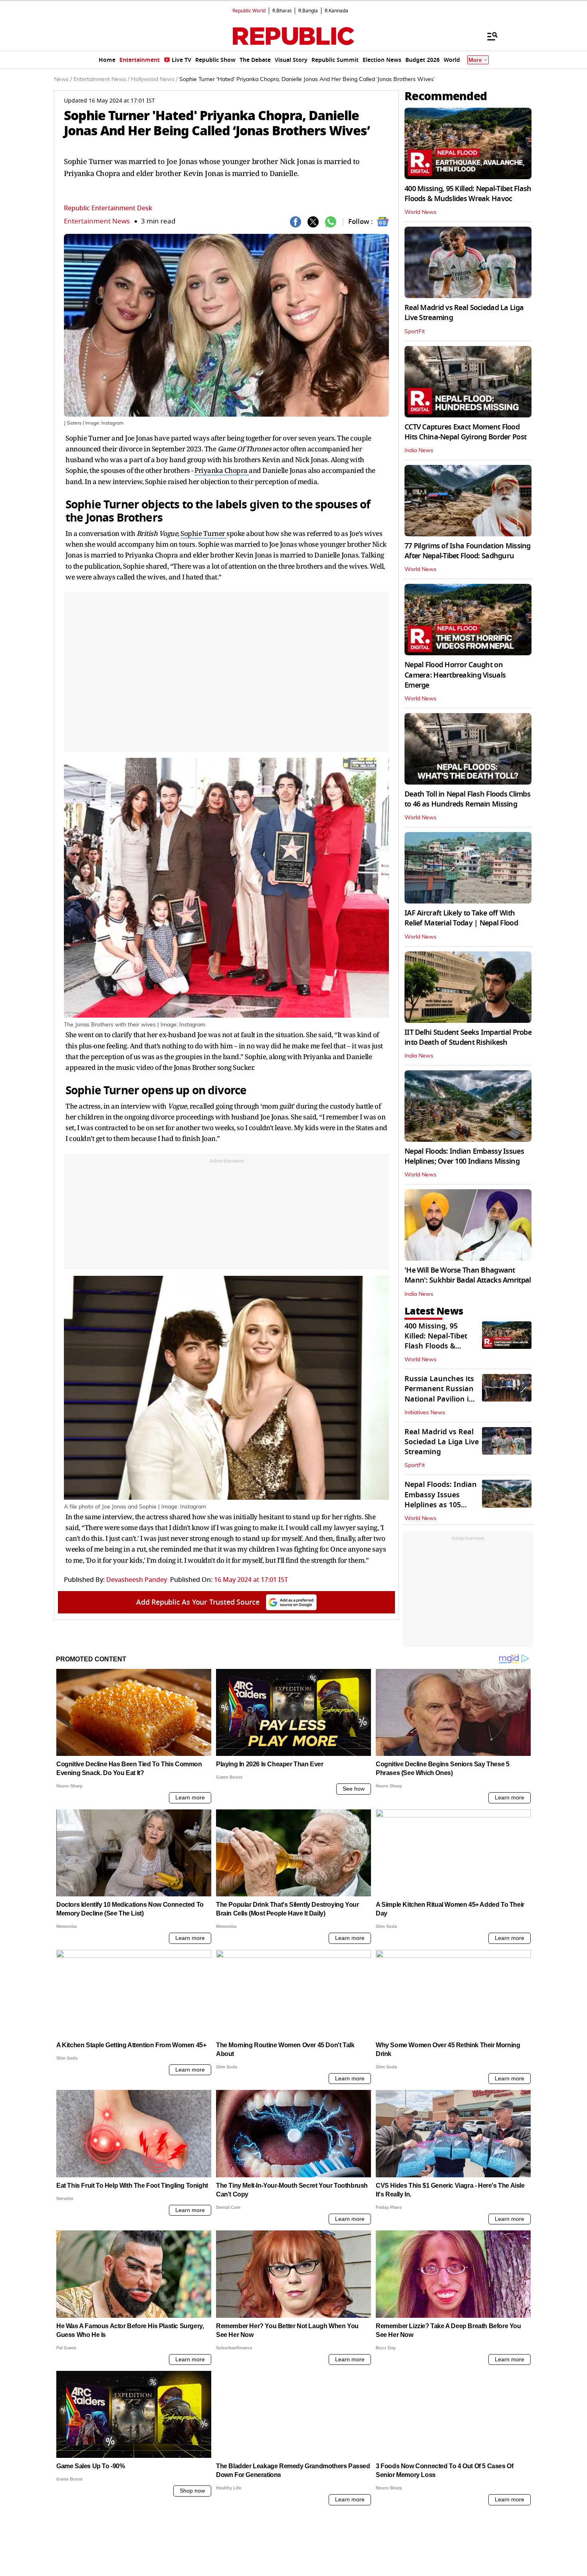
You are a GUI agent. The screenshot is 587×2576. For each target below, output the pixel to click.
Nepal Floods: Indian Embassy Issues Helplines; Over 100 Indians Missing (464, 1156)
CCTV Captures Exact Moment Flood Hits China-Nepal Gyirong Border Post (465, 432)
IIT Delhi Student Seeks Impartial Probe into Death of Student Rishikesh (468, 1037)
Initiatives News (425, 1413)
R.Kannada (336, 11)
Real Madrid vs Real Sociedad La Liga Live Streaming (464, 313)
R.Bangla (308, 11)
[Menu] (488, 36)
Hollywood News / (154, 79)
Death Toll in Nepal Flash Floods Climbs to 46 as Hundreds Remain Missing (467, 799)
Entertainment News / (101, 79)
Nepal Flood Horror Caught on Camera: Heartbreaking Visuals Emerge (455, 675)
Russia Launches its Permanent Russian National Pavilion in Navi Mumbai (439, 1394)
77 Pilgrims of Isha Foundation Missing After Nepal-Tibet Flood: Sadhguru (468, 551)
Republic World (249, 11)
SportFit (415, 332)
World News (420, 212)
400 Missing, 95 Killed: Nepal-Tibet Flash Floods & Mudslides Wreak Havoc (468, 194)
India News (419, 451)
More (475, 60)
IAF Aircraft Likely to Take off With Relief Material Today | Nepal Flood (461, 918)
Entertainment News (97, 221)
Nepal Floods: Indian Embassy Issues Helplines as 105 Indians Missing (441, 1500)
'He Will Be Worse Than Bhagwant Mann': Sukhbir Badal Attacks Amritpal (468, 1275)
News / (63, 79)
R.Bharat (282, 11)
